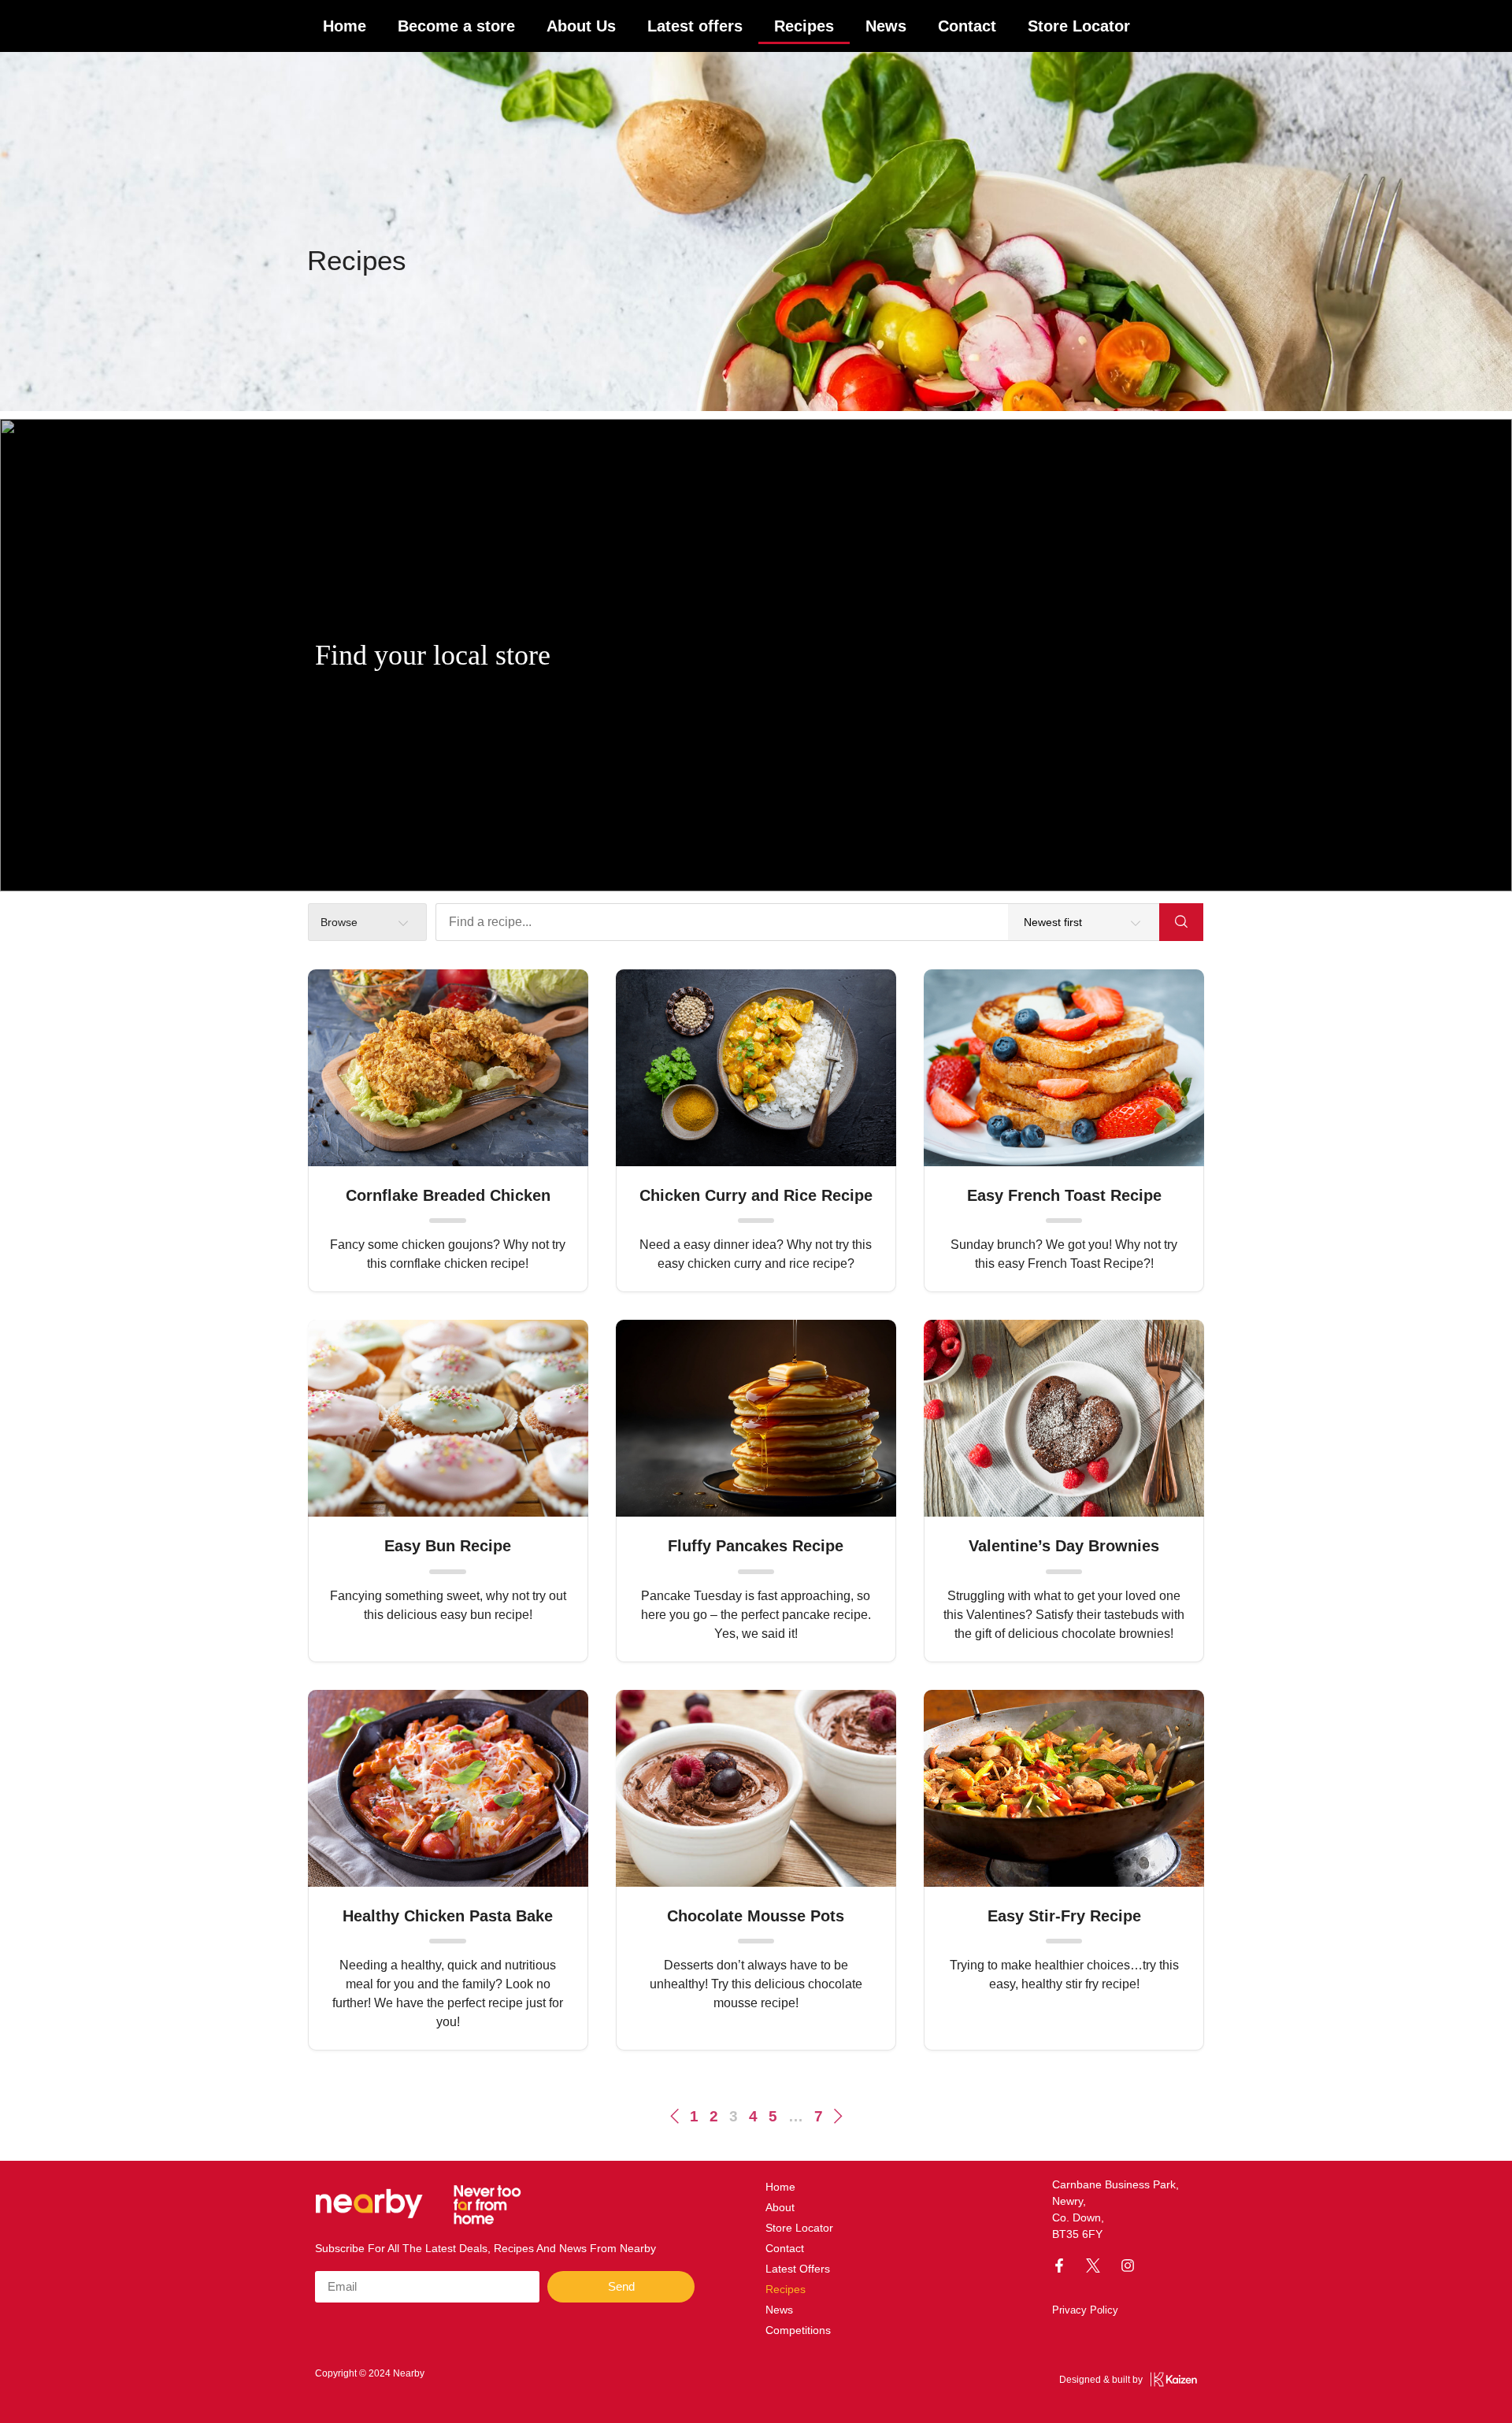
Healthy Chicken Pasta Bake (448, 1916)
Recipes (804, 26)
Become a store (456, 26)
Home (345, 26)
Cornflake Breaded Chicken (448, 1195)
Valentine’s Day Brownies (1064, 1546)
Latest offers (695, 26)
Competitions (798, 2330)
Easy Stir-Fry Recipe (1064, 1916)
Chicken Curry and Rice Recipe (756, 1195)
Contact (967, 26)
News (886, 26)
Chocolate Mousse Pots (756, 1916)
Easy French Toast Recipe (1064, 1195)
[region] (756, 655)
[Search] (1181, 922)
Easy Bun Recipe (448, 1546)
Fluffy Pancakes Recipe (756, 1546)
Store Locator (1079, 26)
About (780, 2207)
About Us (581, 26)
